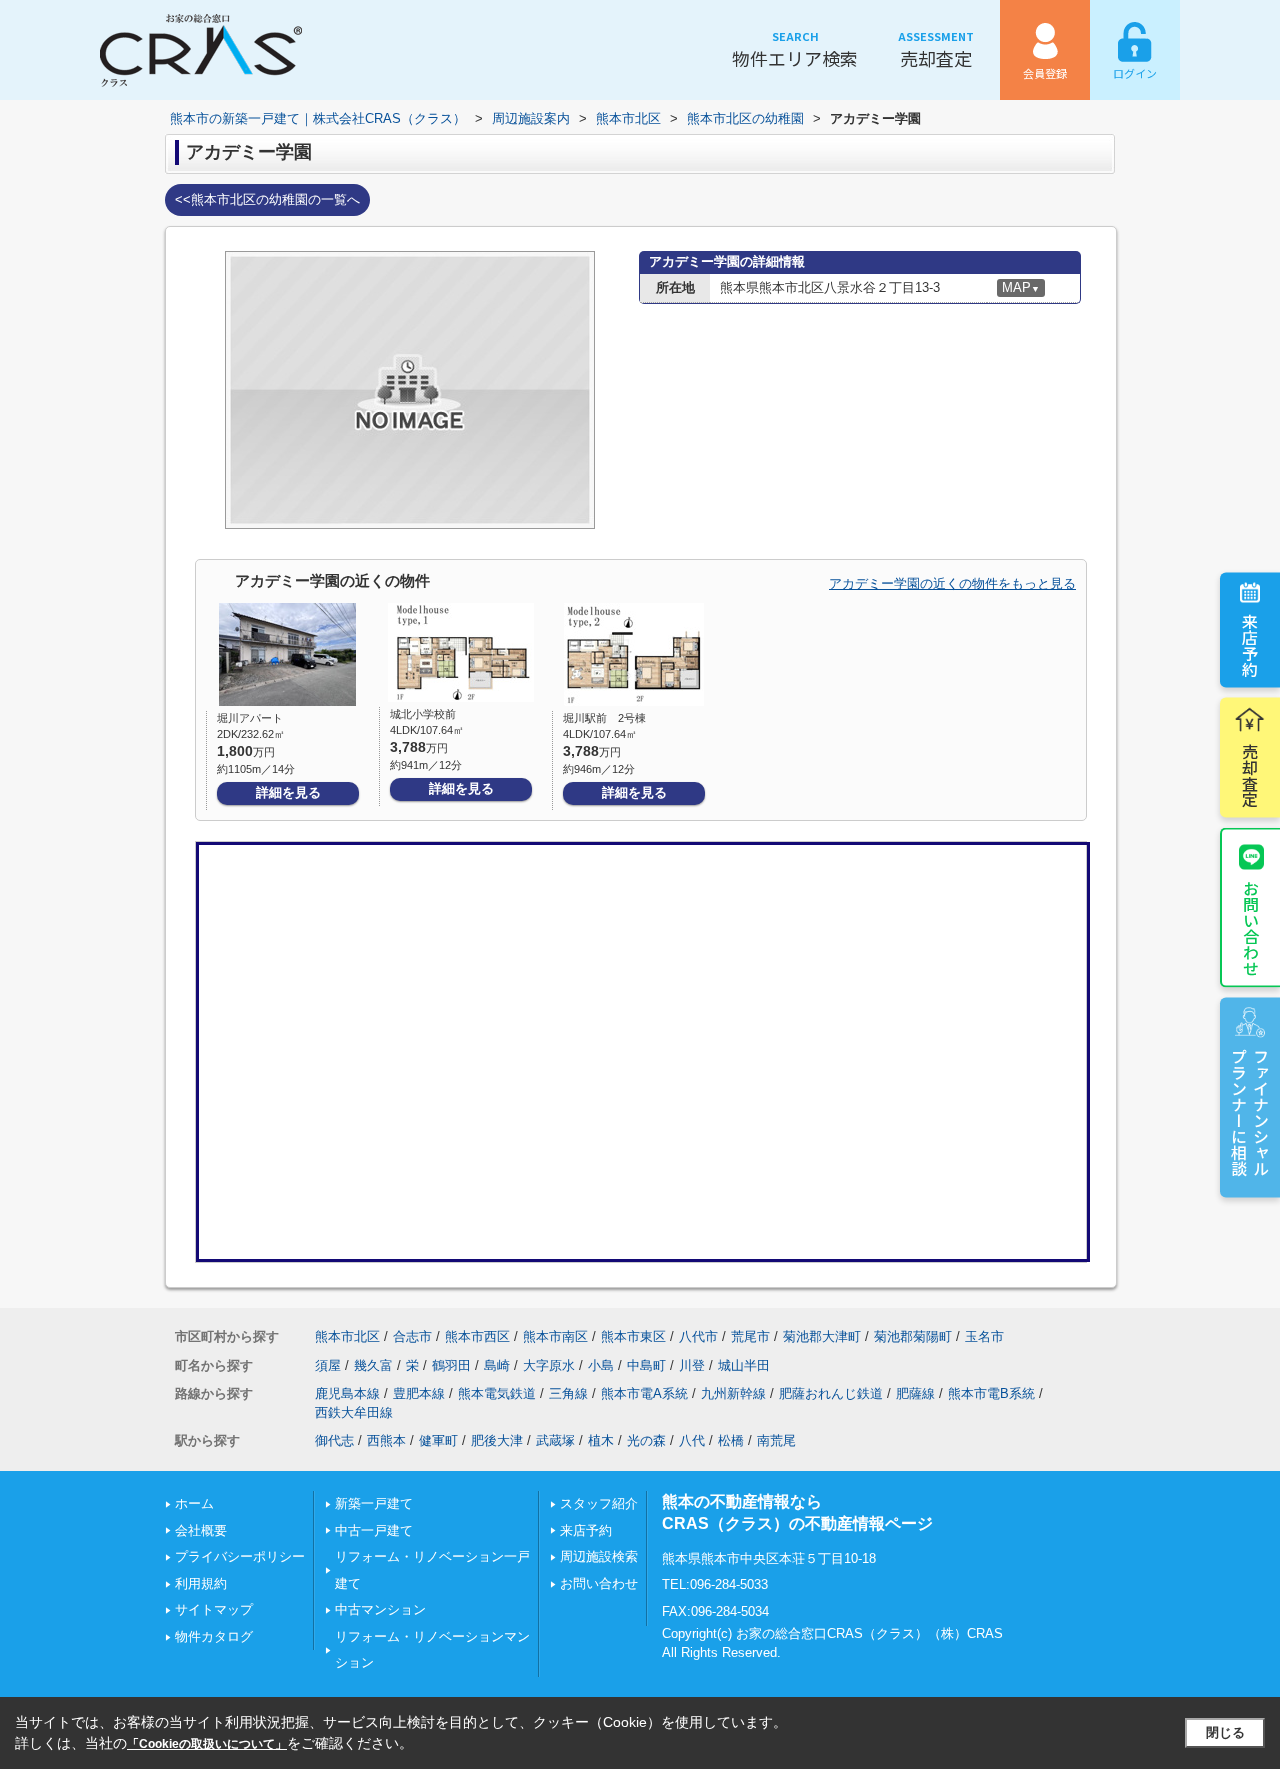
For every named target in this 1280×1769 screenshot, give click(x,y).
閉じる (1225, 1732)
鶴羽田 (451, 1365)
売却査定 (936, 49)
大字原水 (549, 1365)
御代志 (334, 1440)
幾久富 (373, 1365)
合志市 (412, 1336)
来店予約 (1250, 644)
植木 (601, 1440)
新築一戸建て (374, 1503)
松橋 (731, 1440)
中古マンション (380, 1609)
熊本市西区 (477, 1336)
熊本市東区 (633, 1336)
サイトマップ (214, 1609)
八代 (692, 1440)
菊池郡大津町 (822, 1336)
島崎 (497, 1365)
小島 (601, 1365)
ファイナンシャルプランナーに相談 (1250, 1111)
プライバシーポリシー (240, 1556)
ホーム (194, 1503)
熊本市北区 (347, 1336)
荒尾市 (750, 1336)
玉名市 (984, 1336)
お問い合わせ (1251, 927)
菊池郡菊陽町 (913, 1336)
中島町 (646, 1365)
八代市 (698, 1336)
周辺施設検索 (599, 1556)
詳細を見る (288, 792)
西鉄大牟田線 (354, 1412)
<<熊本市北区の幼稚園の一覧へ (267, 199)
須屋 (328, 1365)
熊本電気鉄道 (497, 1393)
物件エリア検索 (795, 49)
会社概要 (201, 1530)
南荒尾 (776, 1440)
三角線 (568, 1393)
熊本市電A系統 (644, 1393)
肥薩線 (915, 1393)
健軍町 (438, 1440)
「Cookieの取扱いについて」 (207, 1744)
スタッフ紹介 (599, 1503)
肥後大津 (497, 1440)
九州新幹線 (733, 1393)
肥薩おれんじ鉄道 (831, 1393)
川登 (692, 1365)
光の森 (646, 1440)
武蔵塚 (555, 1440)
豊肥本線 (419, 1393)
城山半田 (744, 1365)
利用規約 (201, 1583)
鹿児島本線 (347, 1393)
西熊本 (386, 1440)
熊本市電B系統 (991, 1393)
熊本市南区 (555, 1336)
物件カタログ (214, 1636)
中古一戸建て (374, 1530)
